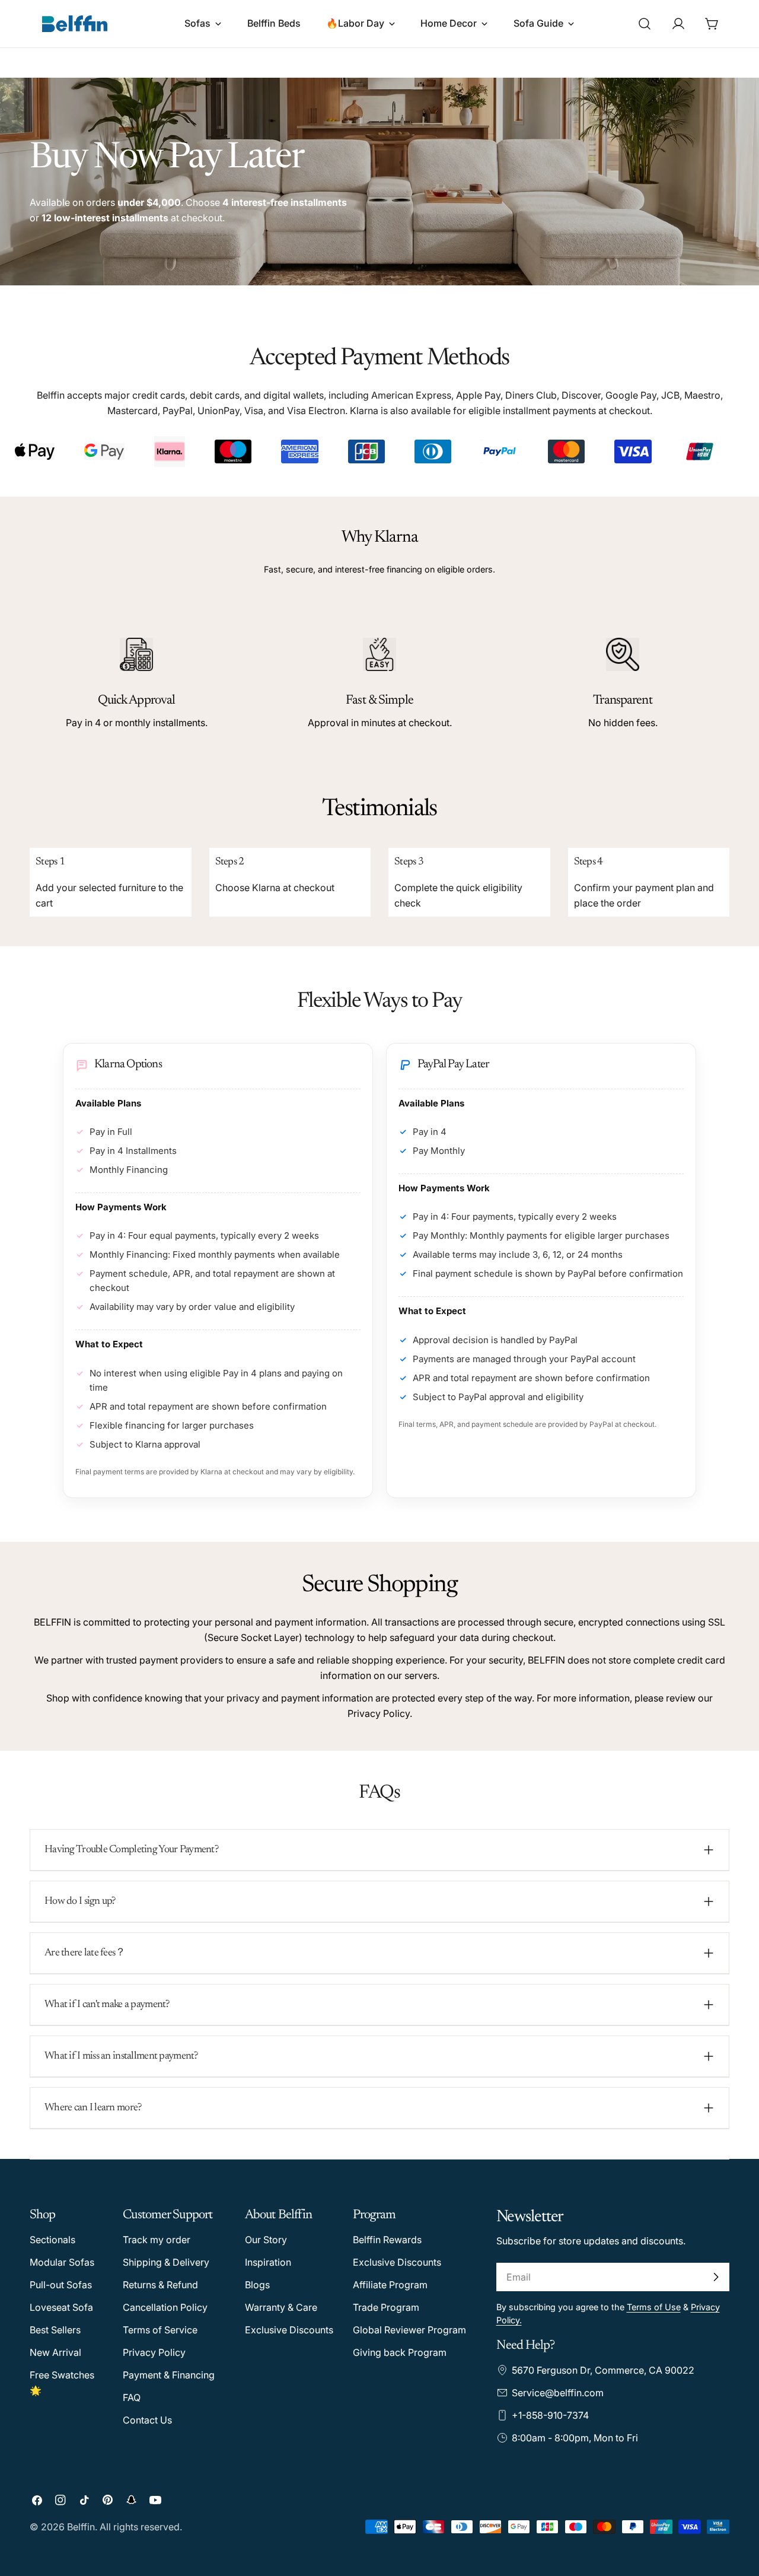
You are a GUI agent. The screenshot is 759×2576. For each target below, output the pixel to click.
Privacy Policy (154, 2352)
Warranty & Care (281, 2307)
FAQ (132, 2397)
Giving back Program (400, 2352)
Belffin (81, 2527)
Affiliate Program (390, 2285)
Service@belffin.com (558, 2393)
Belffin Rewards (387, 2240)
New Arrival (55, 2352)
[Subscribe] (716, 2277)
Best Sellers (55, 2330)
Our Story (266, 2240)
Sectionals (52, 2240)
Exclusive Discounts (289, 2330)
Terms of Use (654, 2307)
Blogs (257, 2285)
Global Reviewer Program (409, 2330)
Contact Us (147, 2420)
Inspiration (268, 2262)
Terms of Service (160, 2330)
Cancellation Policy (165, 2307)
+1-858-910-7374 (550, 2415)
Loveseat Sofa (61, 2307)
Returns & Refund (160, 2285)
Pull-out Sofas (61, 2285)
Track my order (157, 2240)
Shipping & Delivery (166, 2262)
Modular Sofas (62, 2262)
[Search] (645, 24)
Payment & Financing (169, 2375)
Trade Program (386, 2307)
